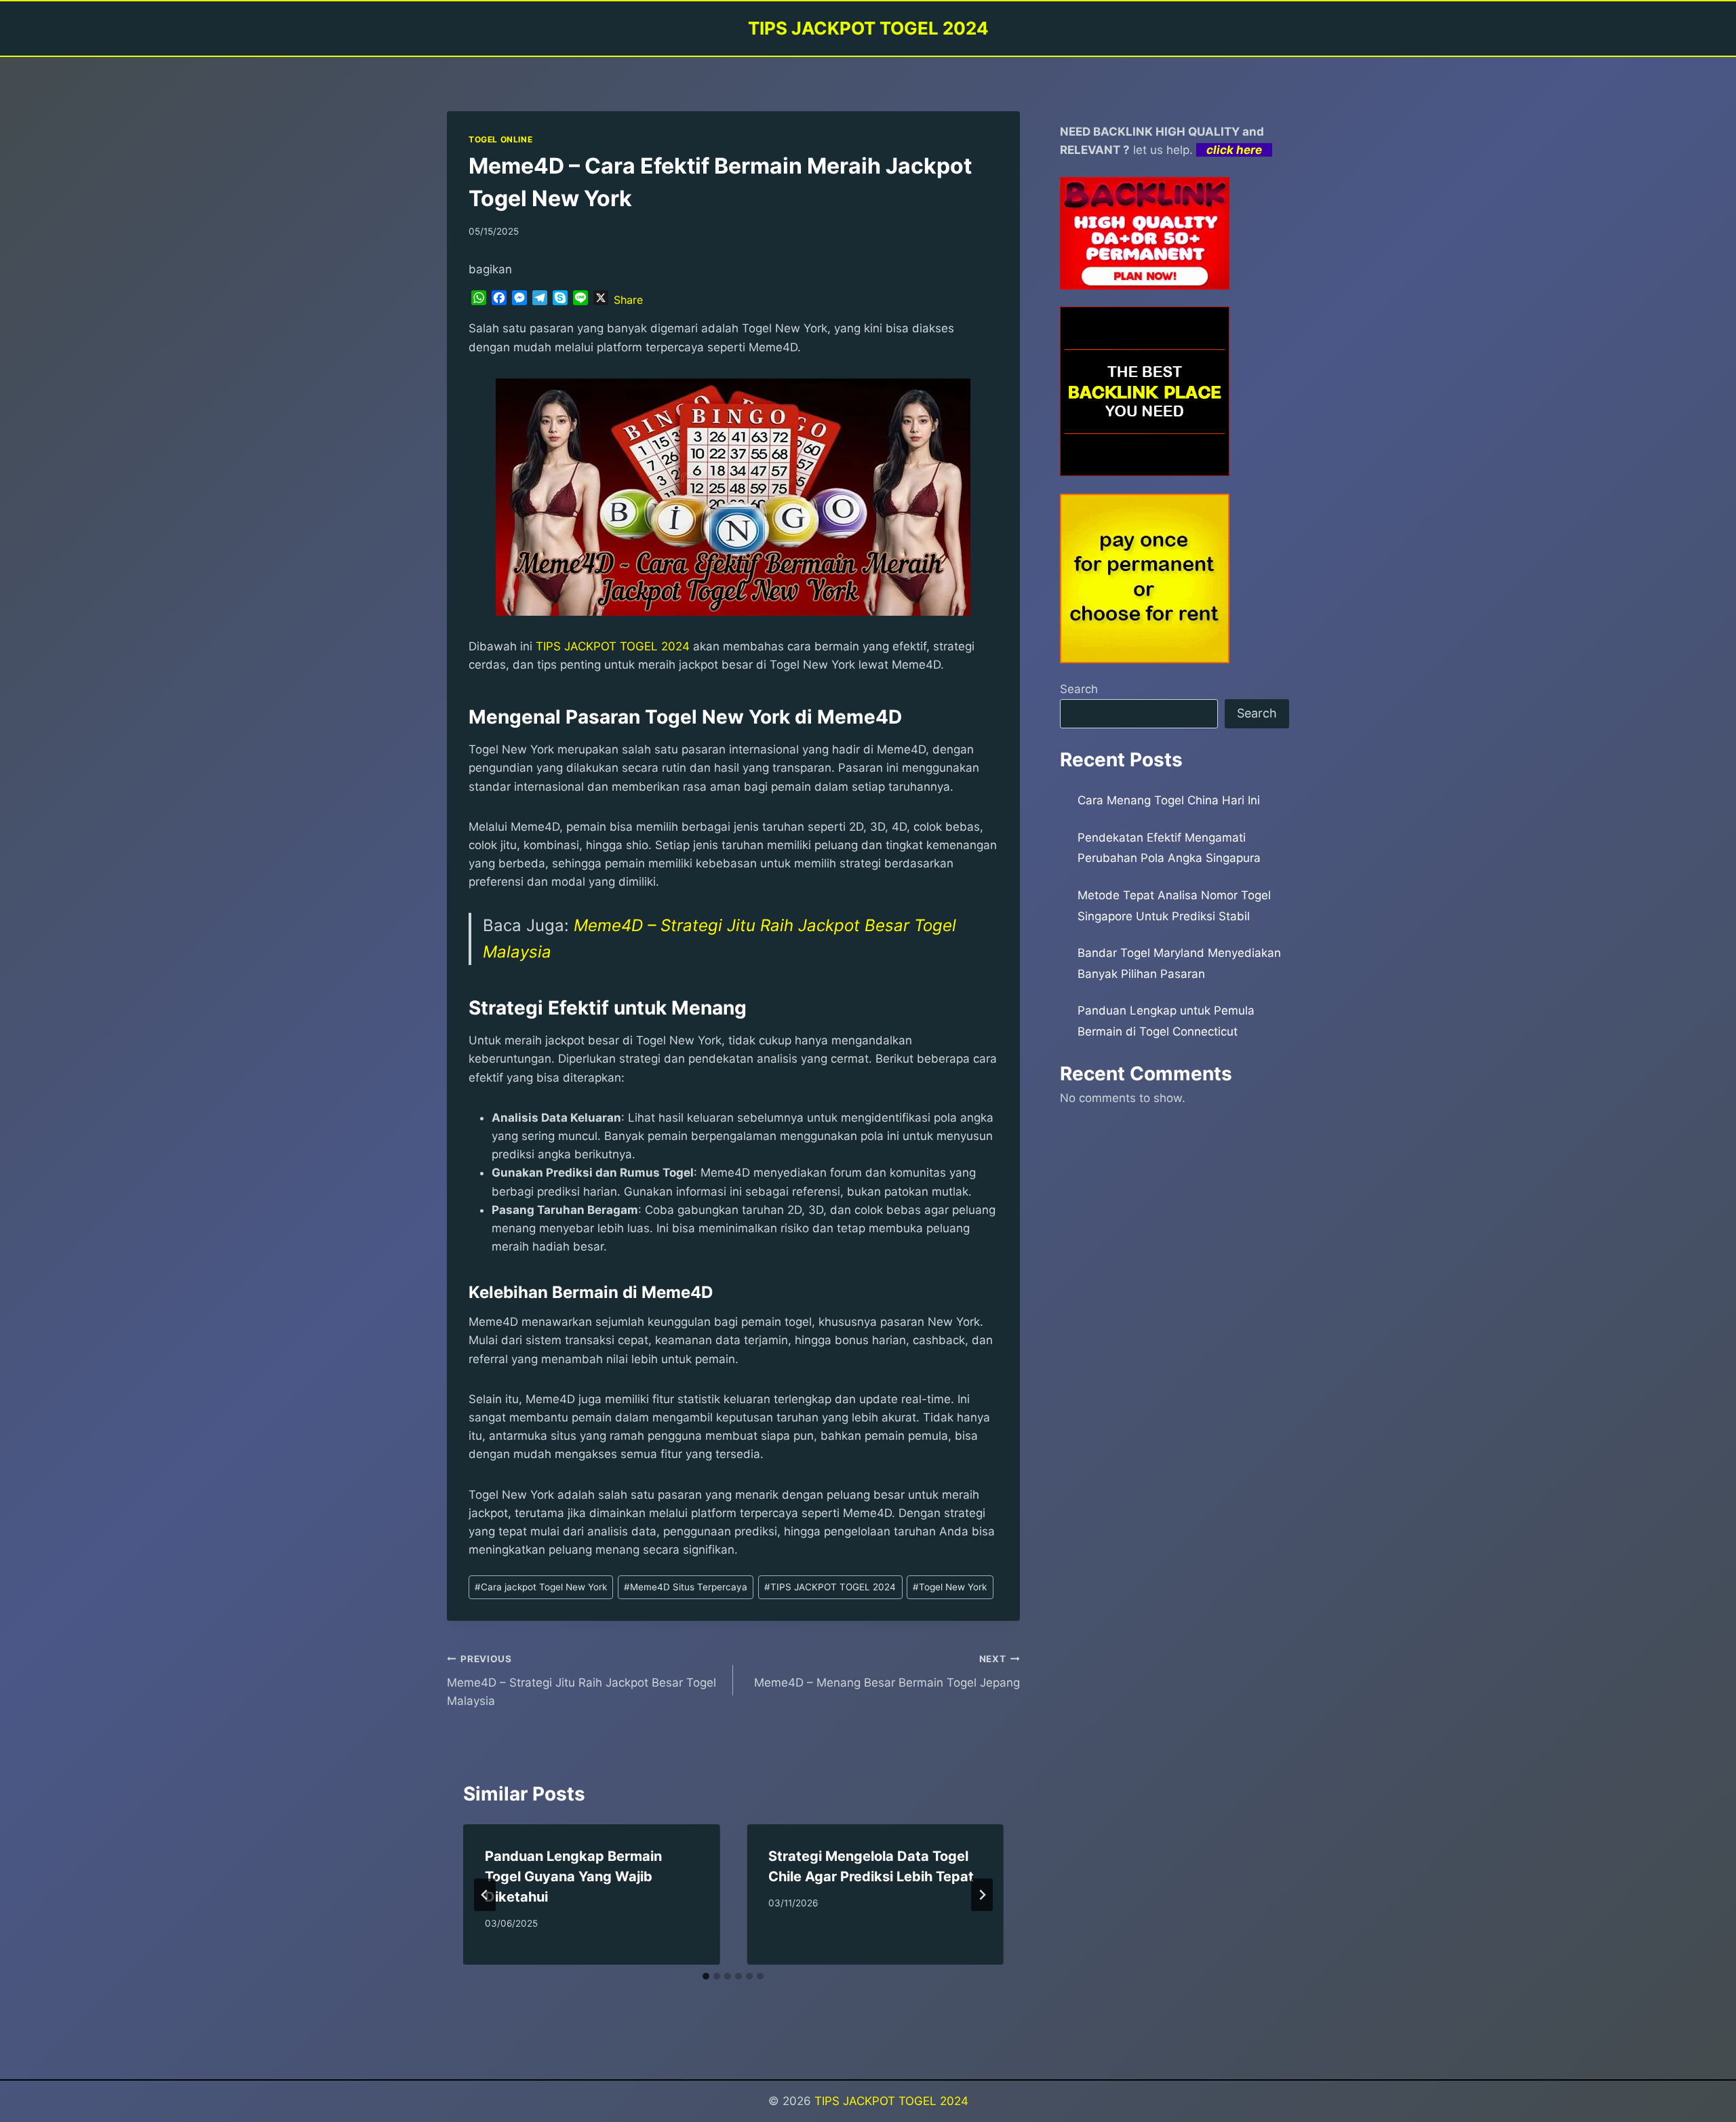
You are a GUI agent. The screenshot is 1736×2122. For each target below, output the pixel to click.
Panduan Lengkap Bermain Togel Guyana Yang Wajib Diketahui (573, 1877)
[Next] (982, 1895)
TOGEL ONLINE (500, 139)
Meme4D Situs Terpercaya (686, 1587)
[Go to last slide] (485, 1895)
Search (1079, 689)
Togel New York (950, 1587)
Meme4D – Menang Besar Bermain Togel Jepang (887, 1671)
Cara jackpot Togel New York (541, 1587)
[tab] (706, 1976)
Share (628, 300)
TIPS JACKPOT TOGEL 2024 (613, 646)
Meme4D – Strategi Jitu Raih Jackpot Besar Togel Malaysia (581, 1681)
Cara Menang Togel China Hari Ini (1169, 800)
